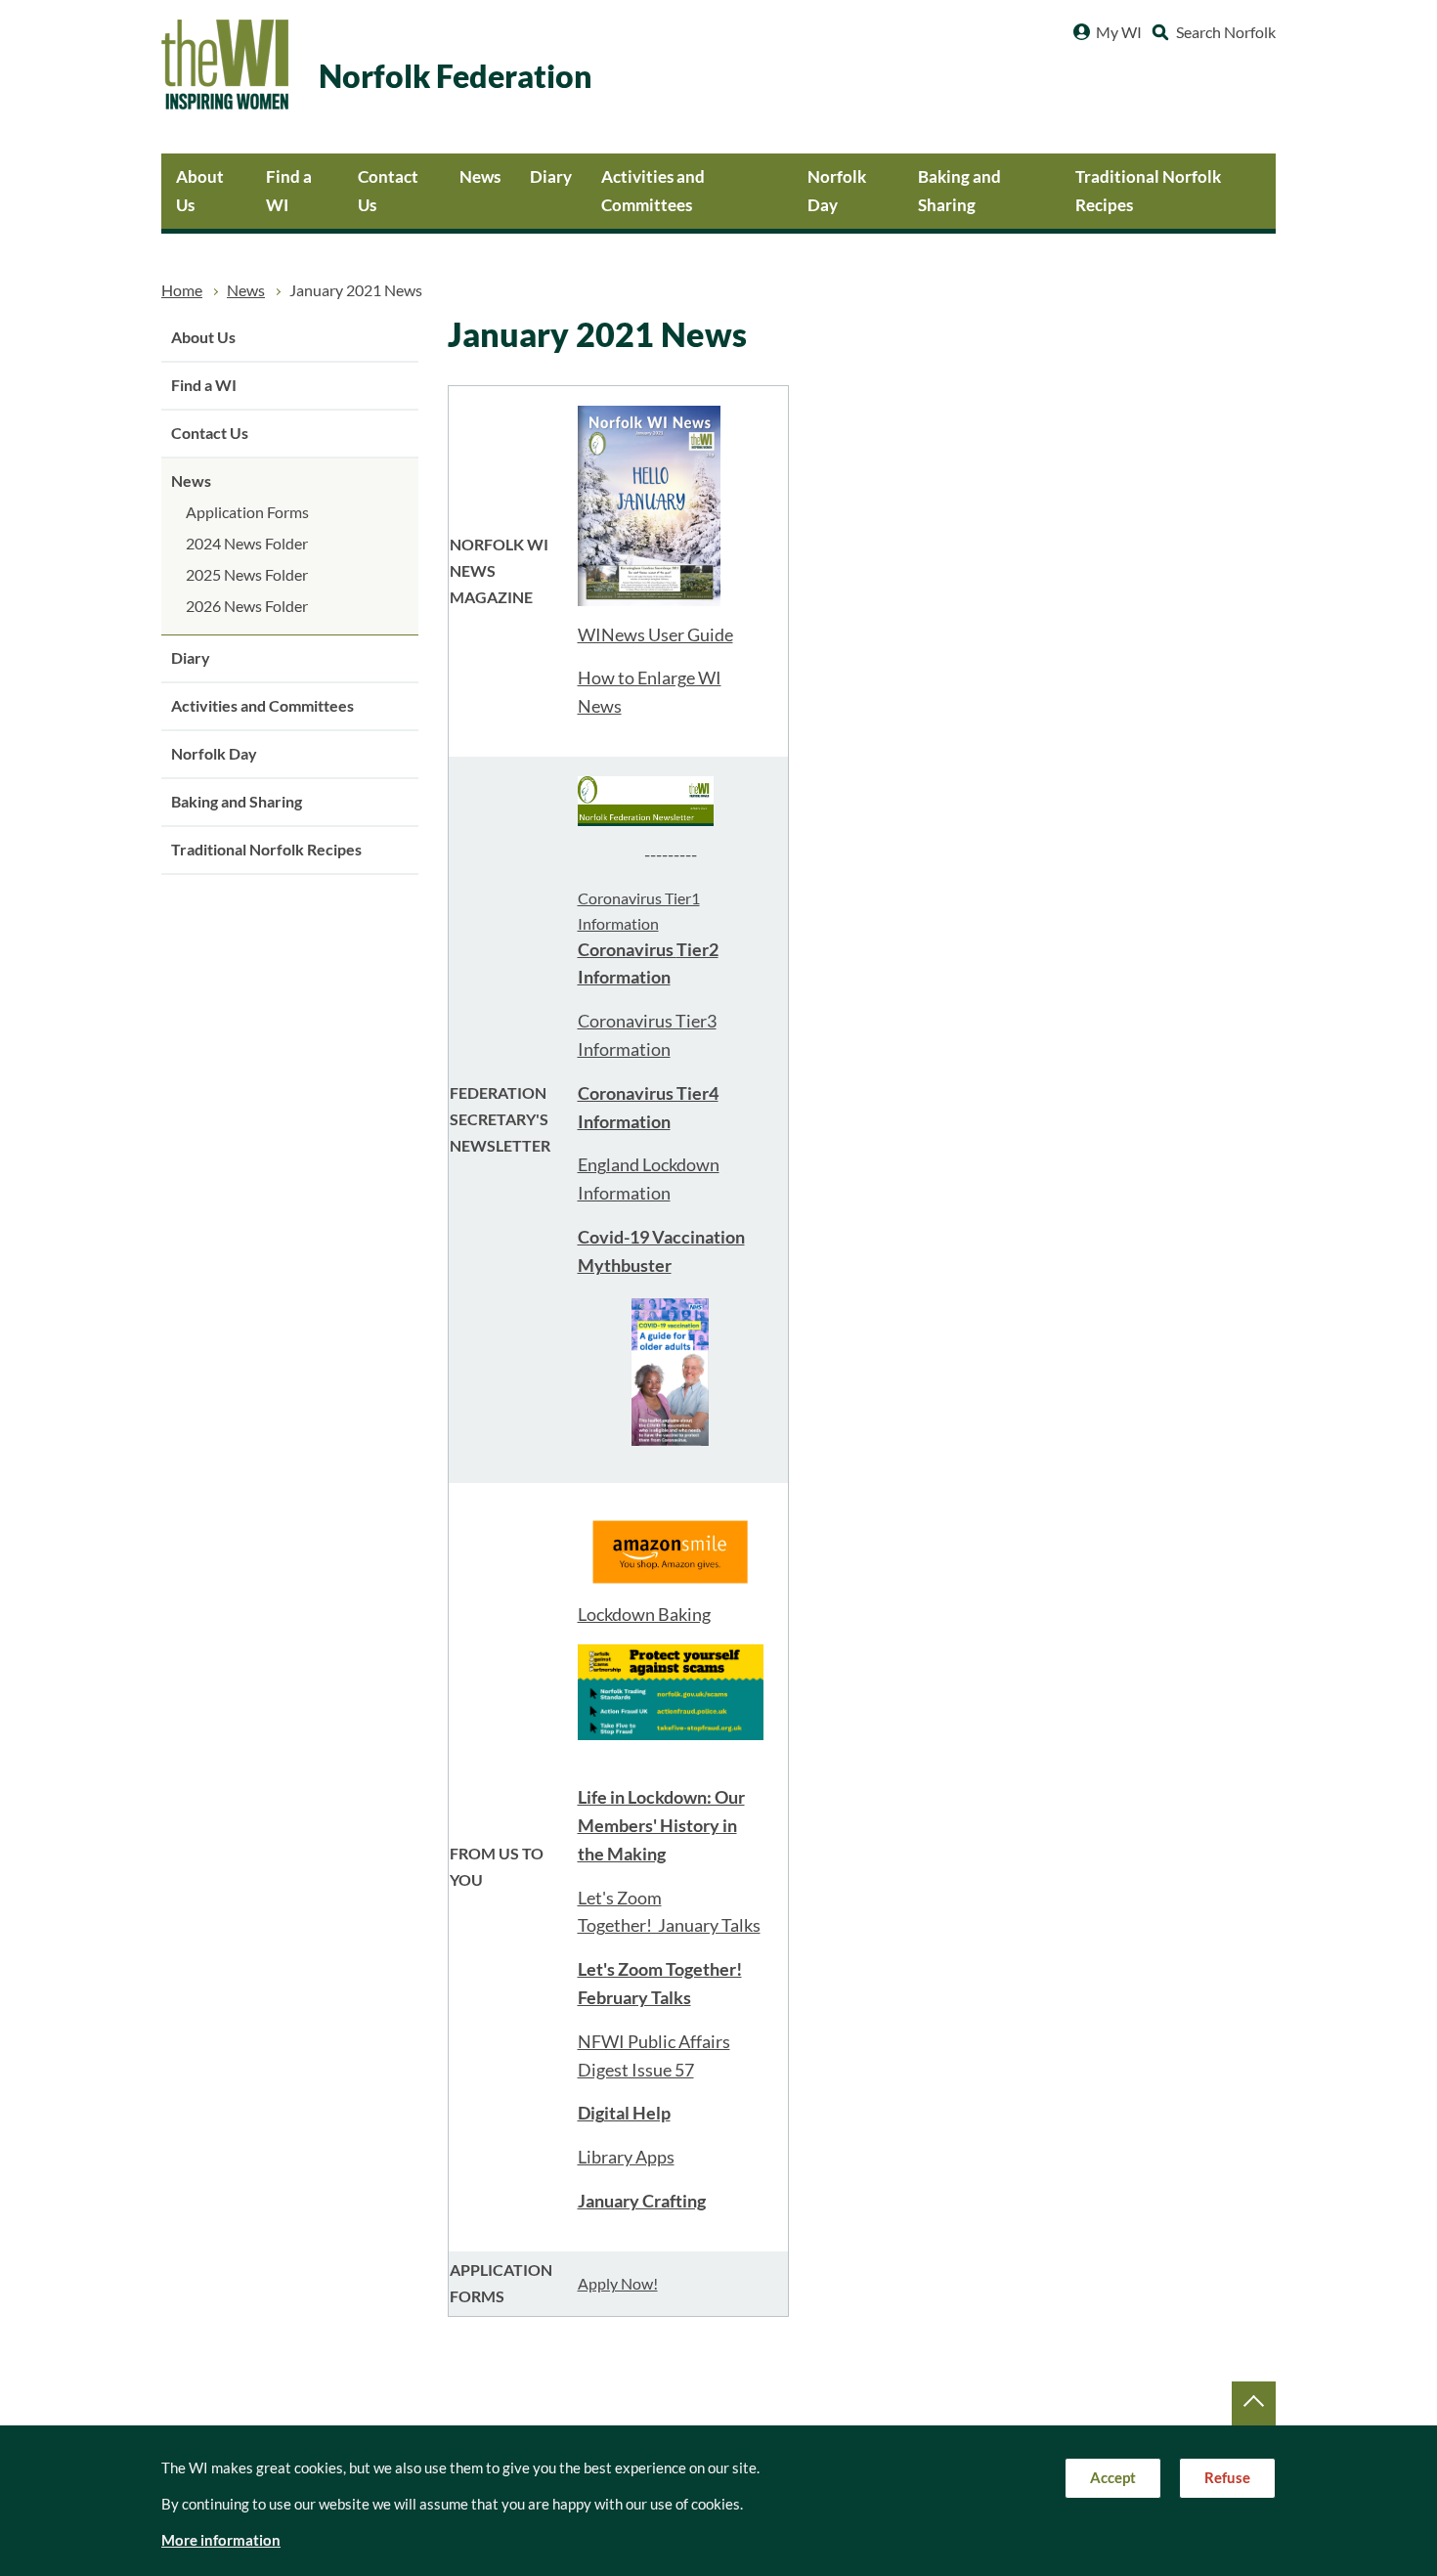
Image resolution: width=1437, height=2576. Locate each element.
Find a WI (289, 191)
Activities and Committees (653, 191)
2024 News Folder (247, 544)
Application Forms (247, 512)
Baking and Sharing (959, 191)
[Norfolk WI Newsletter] (646, 799)
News (480, 176)
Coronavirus (627, 950)
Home (182, 290)
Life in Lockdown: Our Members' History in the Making (661, 1826)
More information (221, 2540)
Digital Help (624, 2113)
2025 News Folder (247, 575)
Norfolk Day (837, 191)
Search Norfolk (1226, 32)
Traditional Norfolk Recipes (1148, 191)
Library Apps (626, 2157)
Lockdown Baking (644, 1615)
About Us (200, 191)
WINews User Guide (655, 635)
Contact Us (388, 191)
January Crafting (642, 2201)
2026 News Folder (247, 606)
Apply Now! (618, 2284)
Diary (551, 176)
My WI (1119, 32)
